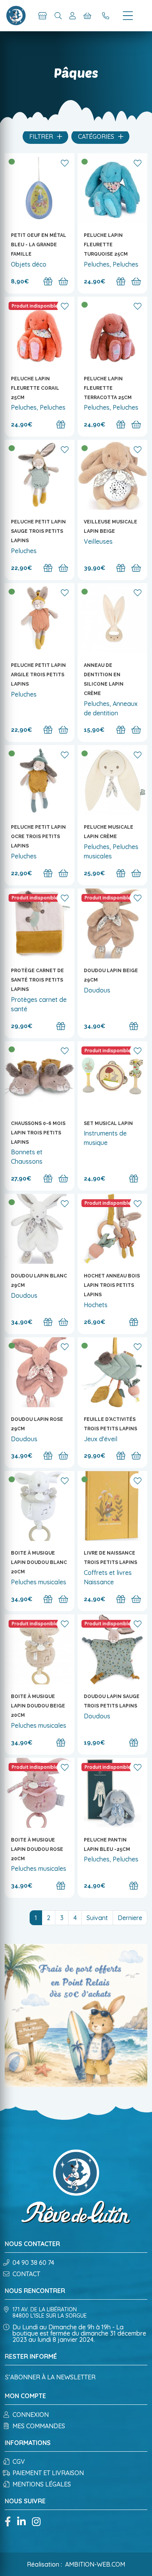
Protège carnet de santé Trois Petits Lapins (37, 980)
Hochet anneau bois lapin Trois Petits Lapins (112, 1285)
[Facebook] (8, 2522)
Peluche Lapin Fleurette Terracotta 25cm (108, 388)
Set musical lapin (108, 1123)
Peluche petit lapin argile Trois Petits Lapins (38, 675)
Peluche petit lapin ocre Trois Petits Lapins (38, 837)
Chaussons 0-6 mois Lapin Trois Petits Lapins (38, 1133)
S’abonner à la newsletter (50, 2377)
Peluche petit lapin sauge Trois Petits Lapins (38, 531)
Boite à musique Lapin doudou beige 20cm (38, 1706)
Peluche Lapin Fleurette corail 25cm (35, 388)
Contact (26, 2274)
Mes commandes (39, 2426)
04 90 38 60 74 (33, 2263)
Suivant (97, 1918)
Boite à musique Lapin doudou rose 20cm (37, 1849)
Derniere (130, 1918)
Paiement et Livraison (48, 2473)
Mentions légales (42, 2484)
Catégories (97, 136)
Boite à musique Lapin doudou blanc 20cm (39, 1562)
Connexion (31, 2415)
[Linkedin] (21, 2522)
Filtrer (42, 136)
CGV (19, 2461)
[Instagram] (36, 2522)
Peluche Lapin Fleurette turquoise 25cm (106, 245)
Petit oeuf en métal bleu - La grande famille (39, 245)
